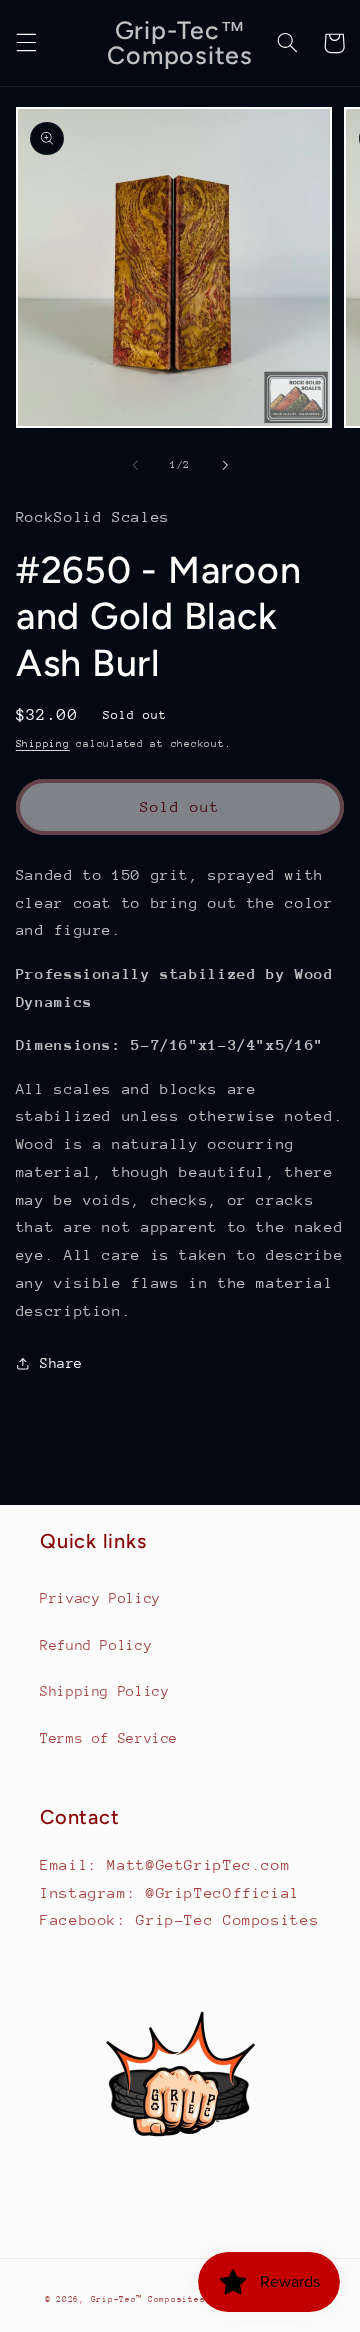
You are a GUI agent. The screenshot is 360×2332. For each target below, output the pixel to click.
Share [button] (61, 1363)
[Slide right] (225, 465)
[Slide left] (135, 465)
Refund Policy (96, 1645)
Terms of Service (109, 1738)
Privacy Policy (100, 1598)
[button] (26, 43)
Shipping (43, 744)
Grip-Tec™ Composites (148, 2299)
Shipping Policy (104, 1691)
